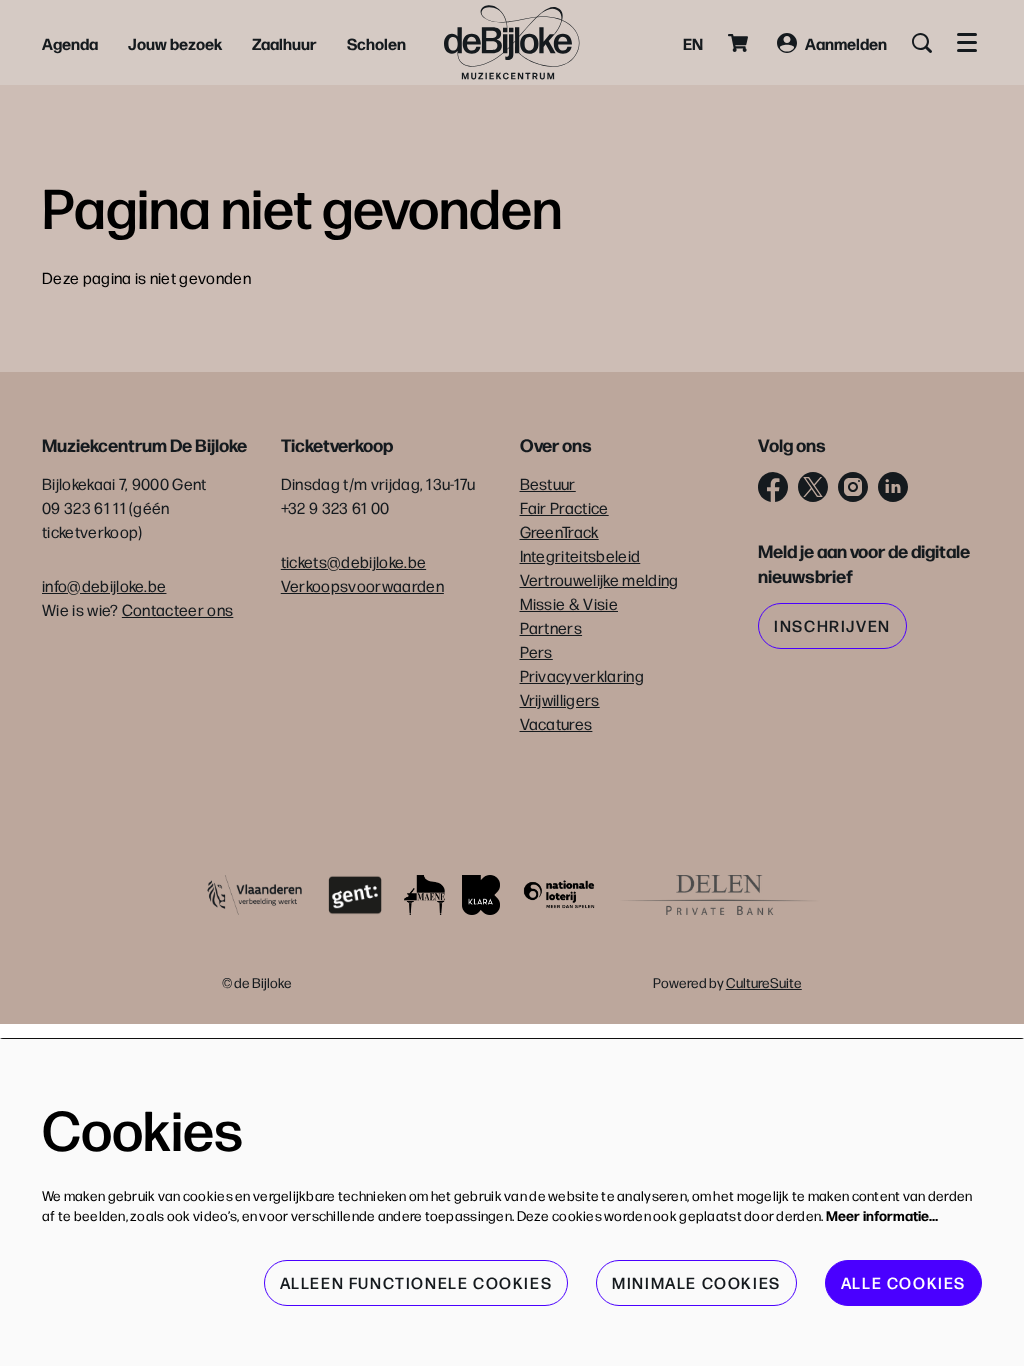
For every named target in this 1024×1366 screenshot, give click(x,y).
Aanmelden (846, 43)
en (693, 43)
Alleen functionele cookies (416, 1282)
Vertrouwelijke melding (599, 579)
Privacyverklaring (582, 675)
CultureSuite (764, 982)
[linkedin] (893, 487)
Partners (551, 627)
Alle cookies (903, 1282)
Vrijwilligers (560, 699)
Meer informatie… (882, 1215)
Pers (536, 651)
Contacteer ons (177, 609)
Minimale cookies (696, 1282)
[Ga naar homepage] (512, 42)
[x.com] (813, 487)
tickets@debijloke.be (353, 561)
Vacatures (556, 723)
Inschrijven (832, 625)
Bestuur (548, 483)
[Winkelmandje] (740, 43)
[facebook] (773, 487)
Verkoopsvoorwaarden (362, 585)
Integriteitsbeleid (580, 555)
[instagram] (853, 487)
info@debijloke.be (104, 585)
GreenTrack (559, 531)
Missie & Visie (569, 603)
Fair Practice (564, 507)
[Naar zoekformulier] (922, 43)
